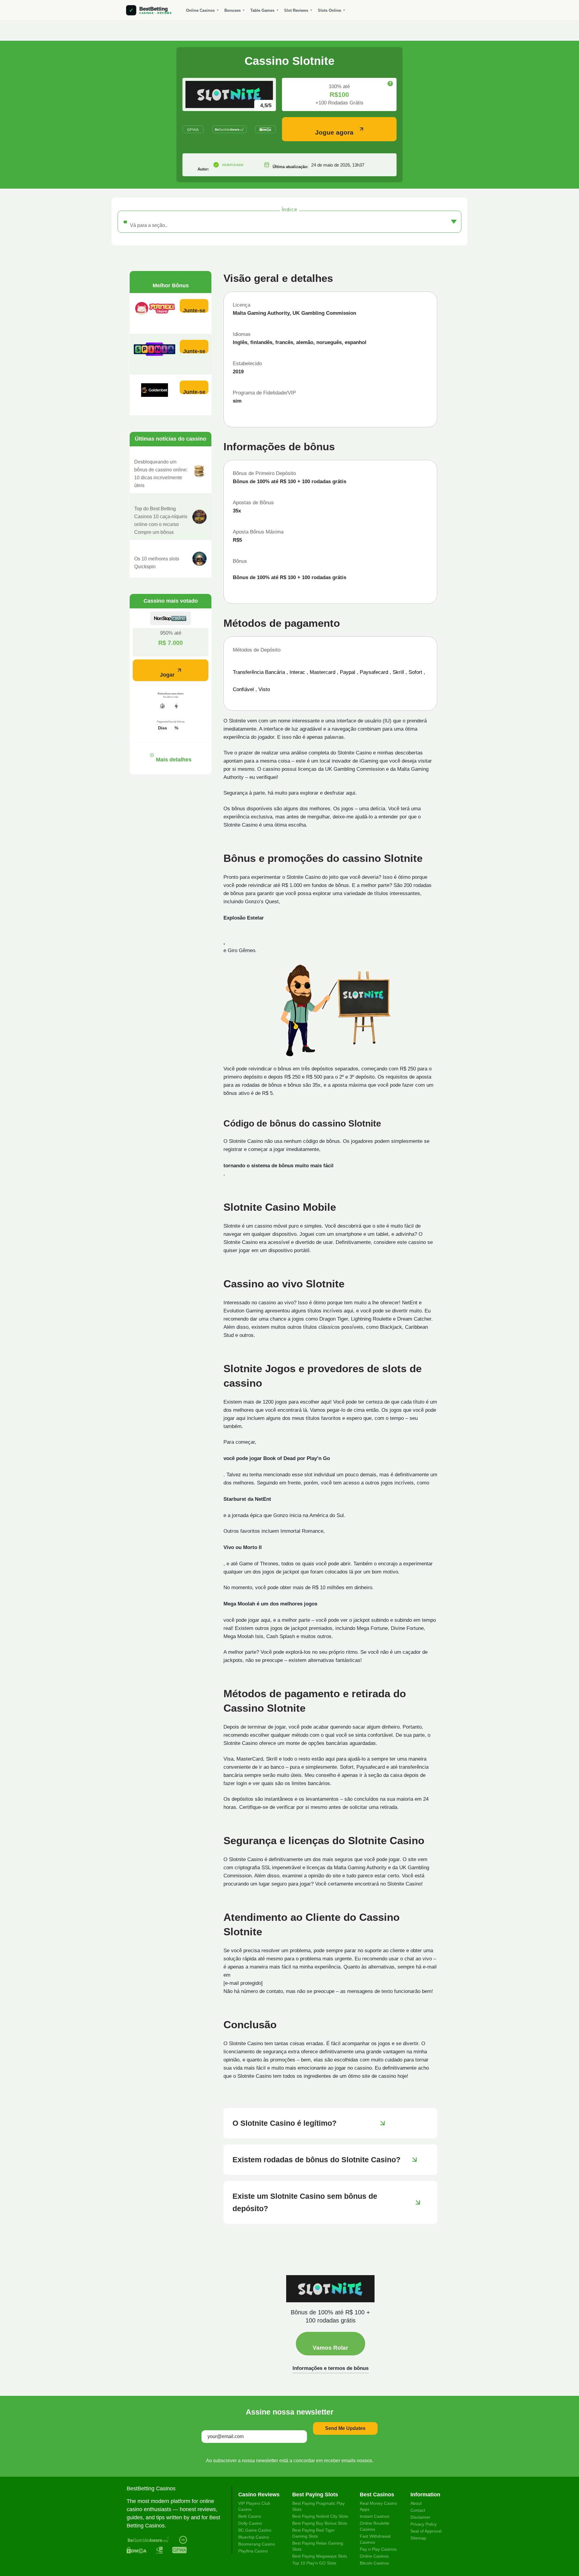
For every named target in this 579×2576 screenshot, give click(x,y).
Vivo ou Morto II (243, 1547)
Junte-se (194, 310)
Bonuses (233, 10)
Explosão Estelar (244, 918)
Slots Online (329, 10)
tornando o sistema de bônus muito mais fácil (278, 1166)
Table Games (262, 10)
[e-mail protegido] (243, 1983)
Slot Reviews (296, 10)
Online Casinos (200, 10)
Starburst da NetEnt (247, 1499)
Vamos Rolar (330, 2348)
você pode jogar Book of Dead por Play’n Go (277, 1458)
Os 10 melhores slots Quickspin (157, 563)
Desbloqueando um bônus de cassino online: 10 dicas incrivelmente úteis (161, 474)
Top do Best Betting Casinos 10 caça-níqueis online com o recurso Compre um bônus (161, 520)
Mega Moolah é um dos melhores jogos (270, 1604)
